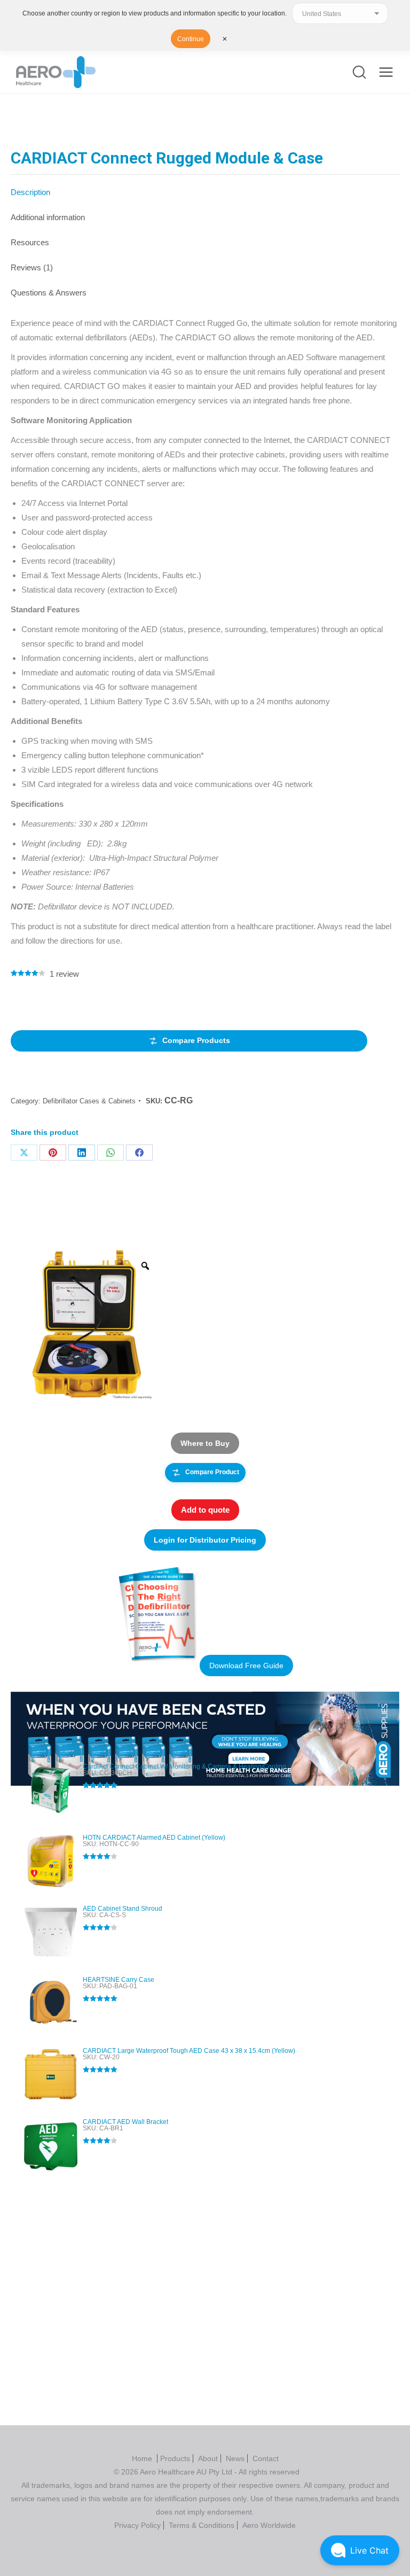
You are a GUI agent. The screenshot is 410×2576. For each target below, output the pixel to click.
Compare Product (212, 1472)
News (235, 2458)
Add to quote (205, 1510)
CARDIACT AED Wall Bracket (125, 2122)
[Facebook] (139, 1153)
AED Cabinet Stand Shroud (123, 1909)
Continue (191, 39)
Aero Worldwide (269, 2525)
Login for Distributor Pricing (205, 1540)
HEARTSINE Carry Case (119, 1980)
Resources (30, 242)
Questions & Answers (49, 293)
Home (143, 2458)
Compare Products (196, 1040)
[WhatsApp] (111, 1153)
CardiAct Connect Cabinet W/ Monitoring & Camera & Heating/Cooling (184, 1766)
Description (30, 192)
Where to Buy (205, 1443)
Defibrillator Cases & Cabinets (89, 1101)
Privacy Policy (137, 2525)
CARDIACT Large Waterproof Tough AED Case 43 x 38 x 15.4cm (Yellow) (189, 2051)
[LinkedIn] (82, 1153)
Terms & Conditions (202, 2525)
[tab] (205, 187)
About (208, 2458)
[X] (24, 1153)
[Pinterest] (53, 1153)
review (64, 974)
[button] (360, 2550)
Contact (266, 2458)
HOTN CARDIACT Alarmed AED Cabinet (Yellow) (154, 1838)
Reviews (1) (32, 267)
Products (175, 2458)
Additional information (48, 217)
